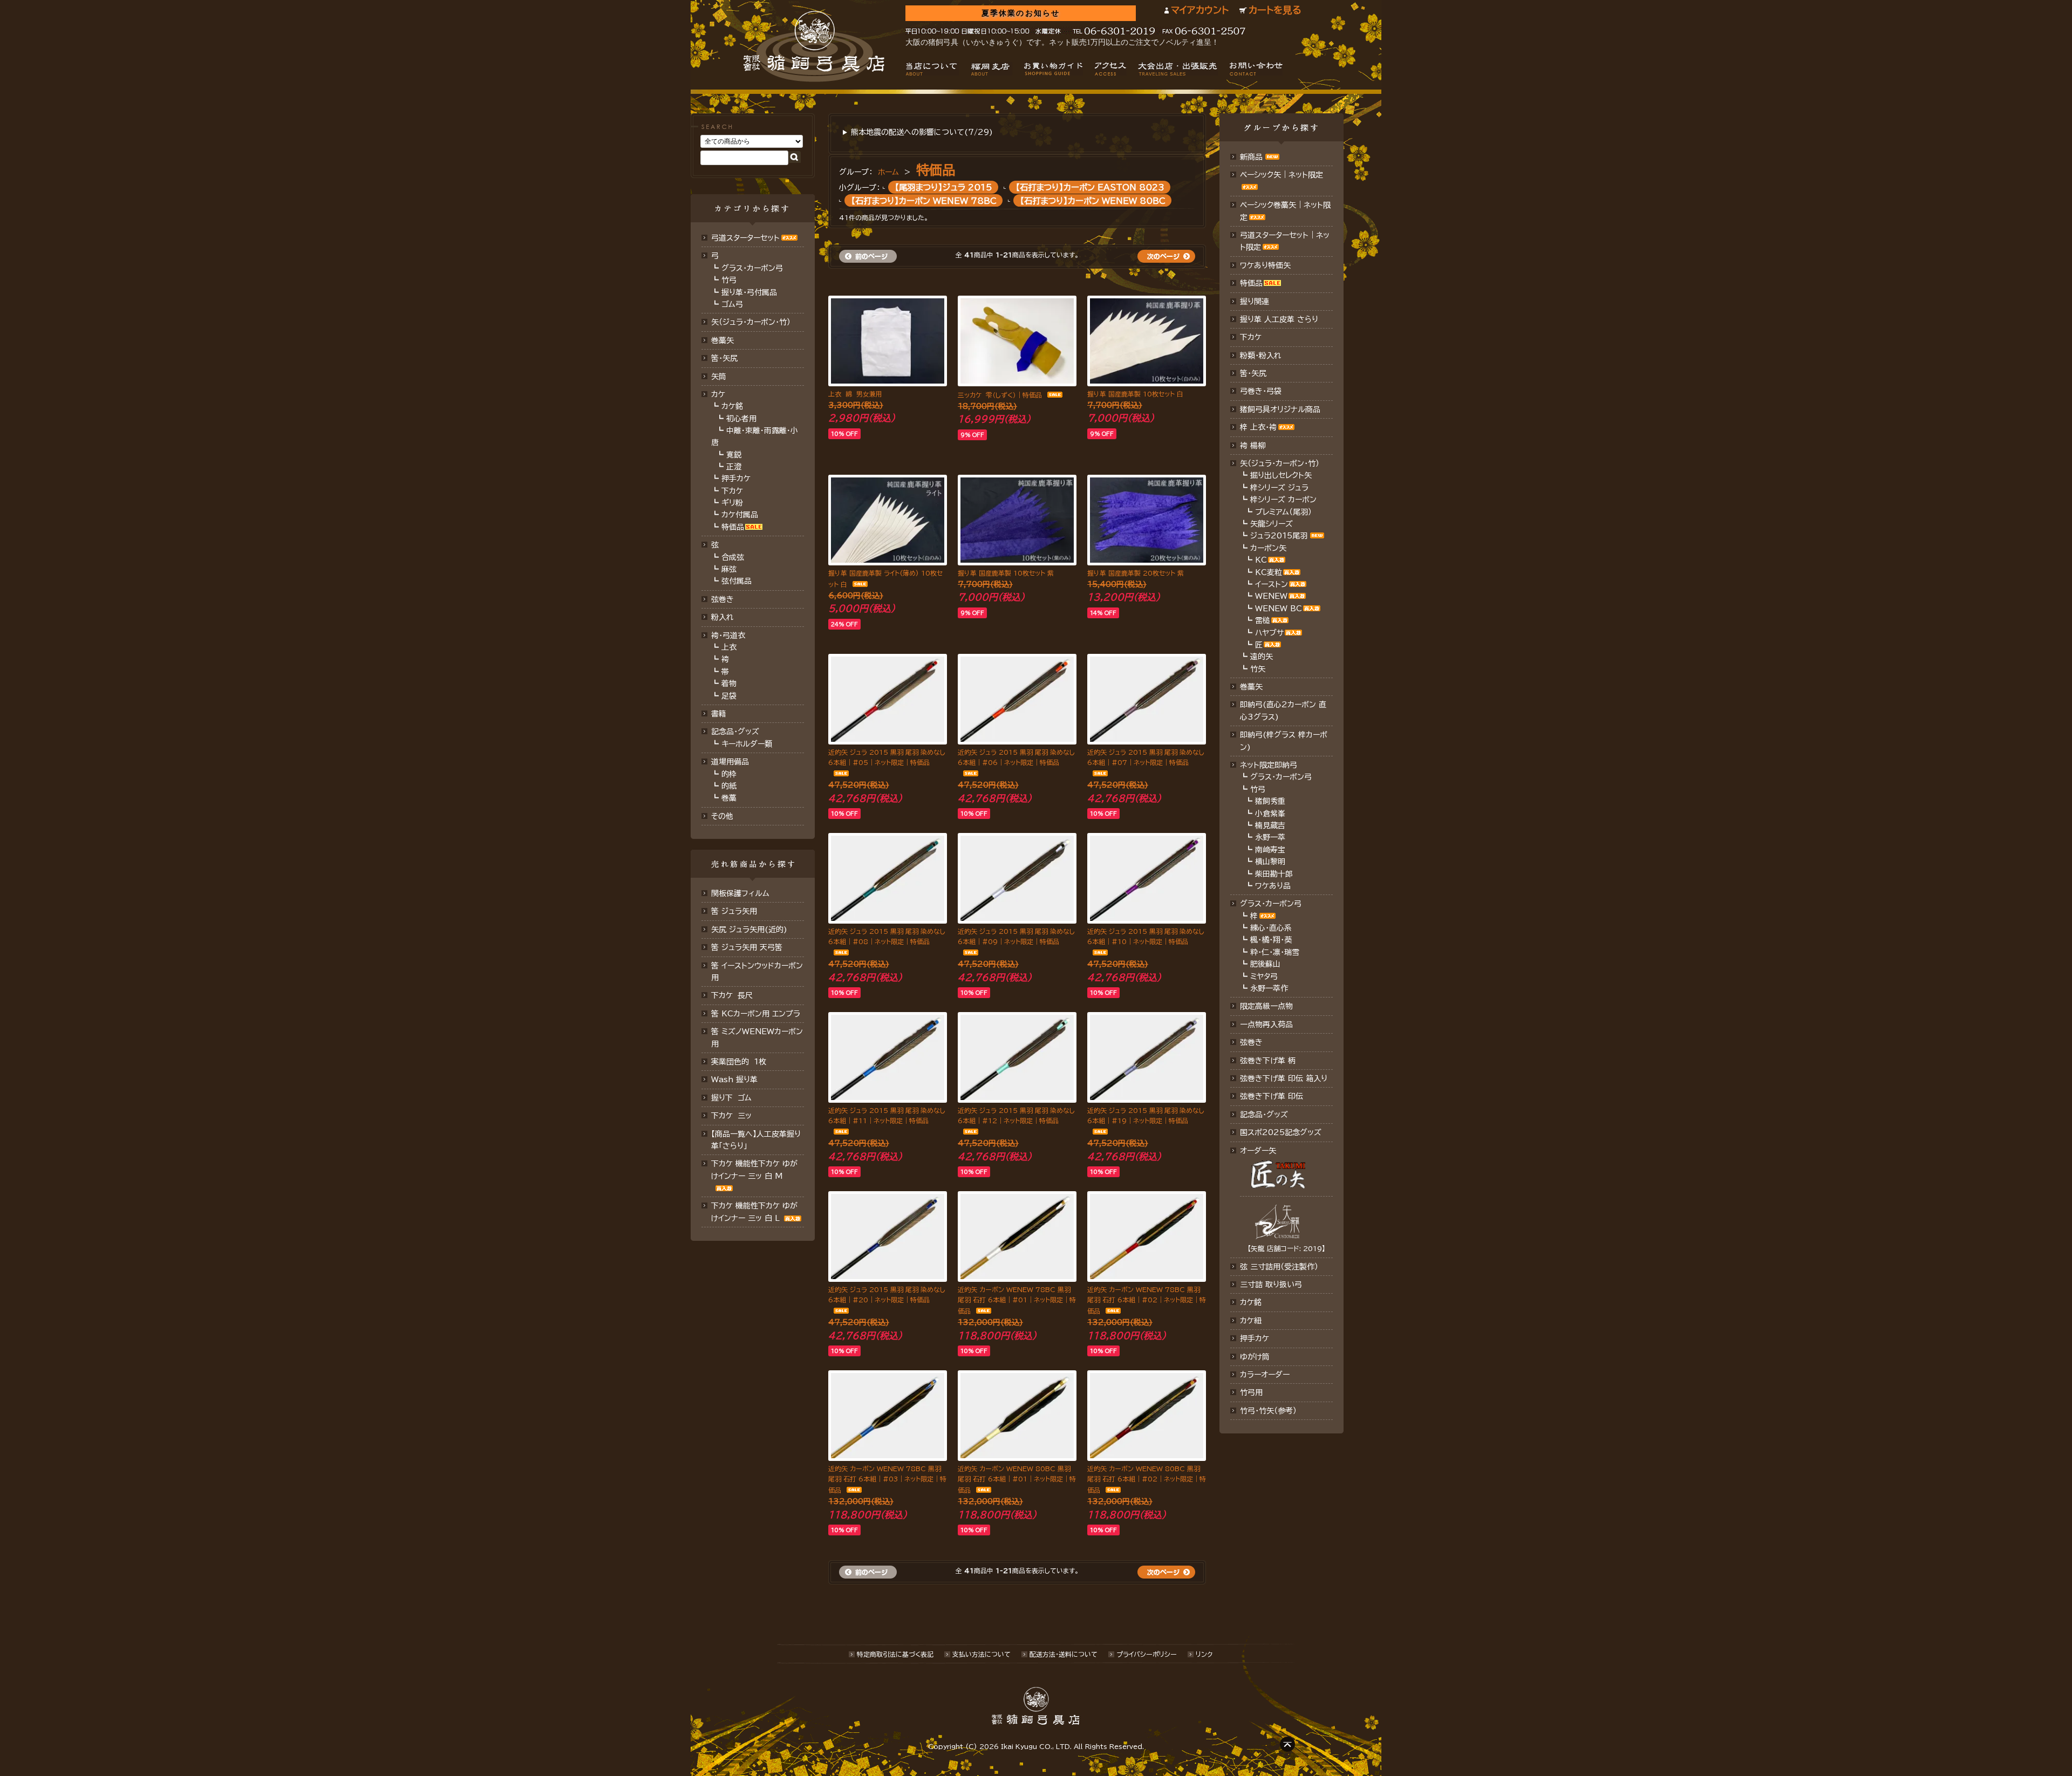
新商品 (1251, 157)
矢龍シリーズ (1272, 524)
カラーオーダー (1265, 1375)
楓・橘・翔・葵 (1271, 940)
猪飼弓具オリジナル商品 (1280, 409)
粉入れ (723, 617)
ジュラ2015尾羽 (1279, 536)
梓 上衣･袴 (1258, 427)
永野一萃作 (1269, 988)
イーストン (1272, 584)
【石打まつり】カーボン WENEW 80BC (1093, 200)
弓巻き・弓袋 (1261, 391)
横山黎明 (1270, 862)
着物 (729, 684)
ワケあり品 (1273, 886)
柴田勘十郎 (1274, 874)
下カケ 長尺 (732, 995)
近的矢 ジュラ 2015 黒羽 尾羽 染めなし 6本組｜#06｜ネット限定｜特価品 (1016, 757)
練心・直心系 (1271, 928)
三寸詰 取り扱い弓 (1271, 1285)
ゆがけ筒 (1255, 1357)
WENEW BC (1279, 609)
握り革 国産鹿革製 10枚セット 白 (1135, 394)
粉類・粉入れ (1261, 356)
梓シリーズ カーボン (1283, 500)
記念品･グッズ (1264, 1115)
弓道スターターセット (745, 238)
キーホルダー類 (747, 744)
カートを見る (1275, 10)
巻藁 (729, 798)
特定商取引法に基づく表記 (895, 1654)
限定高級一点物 (1266, 1006)
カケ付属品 (740, 515)
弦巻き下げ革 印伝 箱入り (1284, 1078)
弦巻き (723, 599)
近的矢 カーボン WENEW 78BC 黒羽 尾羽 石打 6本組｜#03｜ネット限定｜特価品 (887, 1479)
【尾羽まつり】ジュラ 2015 (943, 187)
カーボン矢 (1268, 548)
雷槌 (1263, 620)
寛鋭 (734, 455)
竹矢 (1258, 669)
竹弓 (729, 280)
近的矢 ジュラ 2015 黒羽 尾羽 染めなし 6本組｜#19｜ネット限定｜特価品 (1146, 1115)
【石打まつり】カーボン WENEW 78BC (924, 200)
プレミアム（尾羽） (1283, 512)
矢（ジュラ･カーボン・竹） (1280, 463)
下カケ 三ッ (731, 1116)
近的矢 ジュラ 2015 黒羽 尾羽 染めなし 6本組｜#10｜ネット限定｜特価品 (1146, 936)
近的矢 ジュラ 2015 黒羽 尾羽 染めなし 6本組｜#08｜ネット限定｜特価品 (887, 936)
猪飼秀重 (1270, 801)
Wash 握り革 (734, 1080)
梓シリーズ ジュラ (1279, 488)
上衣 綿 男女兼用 (855, 394)
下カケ (732, 491)
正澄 (734, 467)
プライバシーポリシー (1147, 1654)
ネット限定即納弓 (1269, 765)
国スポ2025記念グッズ (1281, 1132)
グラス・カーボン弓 (752, 268)
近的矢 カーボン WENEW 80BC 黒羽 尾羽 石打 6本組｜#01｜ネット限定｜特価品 (1017, 1479)
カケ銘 (732, 406)
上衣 (729, 647)
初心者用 (741, 419)
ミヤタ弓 (1264, 976)
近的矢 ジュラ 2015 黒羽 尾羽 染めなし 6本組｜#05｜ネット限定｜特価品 (887, 757)
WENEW (1271, 596)
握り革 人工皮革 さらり (1279, 319)
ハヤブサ (1269, 633)
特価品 (733, 527)
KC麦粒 (1269, 572)
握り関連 (1255, 302)
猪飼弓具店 (814, 46)
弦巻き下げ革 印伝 (1272, 1096)
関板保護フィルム (740, 893)
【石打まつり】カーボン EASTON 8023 (1090, 187)
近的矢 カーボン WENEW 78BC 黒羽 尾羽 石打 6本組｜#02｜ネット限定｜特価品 (1147, 1300)
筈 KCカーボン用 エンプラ (756, 1014)
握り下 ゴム (731, 1098)
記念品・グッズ (735, 732)
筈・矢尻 (1253, 373)
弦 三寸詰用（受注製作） (1279, 1267)
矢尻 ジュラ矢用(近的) (749, 930)
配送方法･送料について (1064, 1654)
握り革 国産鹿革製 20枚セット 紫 (1136, 573)
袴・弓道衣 (728, 636)
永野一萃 (1270, 837)
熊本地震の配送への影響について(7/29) (922, 132)
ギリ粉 (732, 503)
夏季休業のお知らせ (1021, 13)
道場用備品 (730, 762)
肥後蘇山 (1265, 964)
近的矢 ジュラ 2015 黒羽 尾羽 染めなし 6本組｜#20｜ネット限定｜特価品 (887, 1295)
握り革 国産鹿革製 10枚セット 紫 (1006, 573)
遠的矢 (1262, 657)
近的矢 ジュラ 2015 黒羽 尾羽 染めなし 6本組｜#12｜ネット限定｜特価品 (1016, 1115)
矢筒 (719, 377)
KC (1261, 560)
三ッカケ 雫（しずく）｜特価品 (1000, 395)
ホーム (888, 172)
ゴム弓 (732, 304)
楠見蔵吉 (1270, 825)
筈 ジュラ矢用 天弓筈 (747, 947)
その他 (722, 816)
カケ (718, 394)
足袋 (729, 696)
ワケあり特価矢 (1265, 265)
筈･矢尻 (724, 358)
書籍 (719, 714)
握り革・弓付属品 (749, 292)
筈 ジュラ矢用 (734, 911)
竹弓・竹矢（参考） (1268, 1411)
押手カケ (736, 479)
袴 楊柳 (1253, 446)
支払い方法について (982, 1654)
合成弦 (733, 557)
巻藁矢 (723, 340)
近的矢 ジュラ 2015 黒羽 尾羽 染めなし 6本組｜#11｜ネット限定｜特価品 (887, 1115)
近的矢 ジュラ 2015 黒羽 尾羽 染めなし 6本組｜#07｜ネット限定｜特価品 (1146, 757)
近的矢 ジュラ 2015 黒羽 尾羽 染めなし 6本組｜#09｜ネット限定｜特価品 (1016, 936)
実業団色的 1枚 (739, 1062)
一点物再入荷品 (1266, 1024)
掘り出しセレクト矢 (1281, 475)
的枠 (729, 774)
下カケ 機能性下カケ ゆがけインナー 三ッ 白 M (754, 1170)
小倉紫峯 (1270, 814)
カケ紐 (1251, 1321)
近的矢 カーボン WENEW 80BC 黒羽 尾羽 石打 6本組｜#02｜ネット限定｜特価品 (1147, 1479)
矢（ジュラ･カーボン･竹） (751, 322)
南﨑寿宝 (1270, 850)
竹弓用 (1251, 1392)
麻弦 (729, 569)
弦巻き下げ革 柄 (1268, 1061)
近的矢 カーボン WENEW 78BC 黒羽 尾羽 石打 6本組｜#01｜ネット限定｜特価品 (1017, 1300)
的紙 (729, 786)
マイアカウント (1200, 10)
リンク (1204, 1654)
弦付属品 (737, 581)
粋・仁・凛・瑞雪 (1275, 952)
